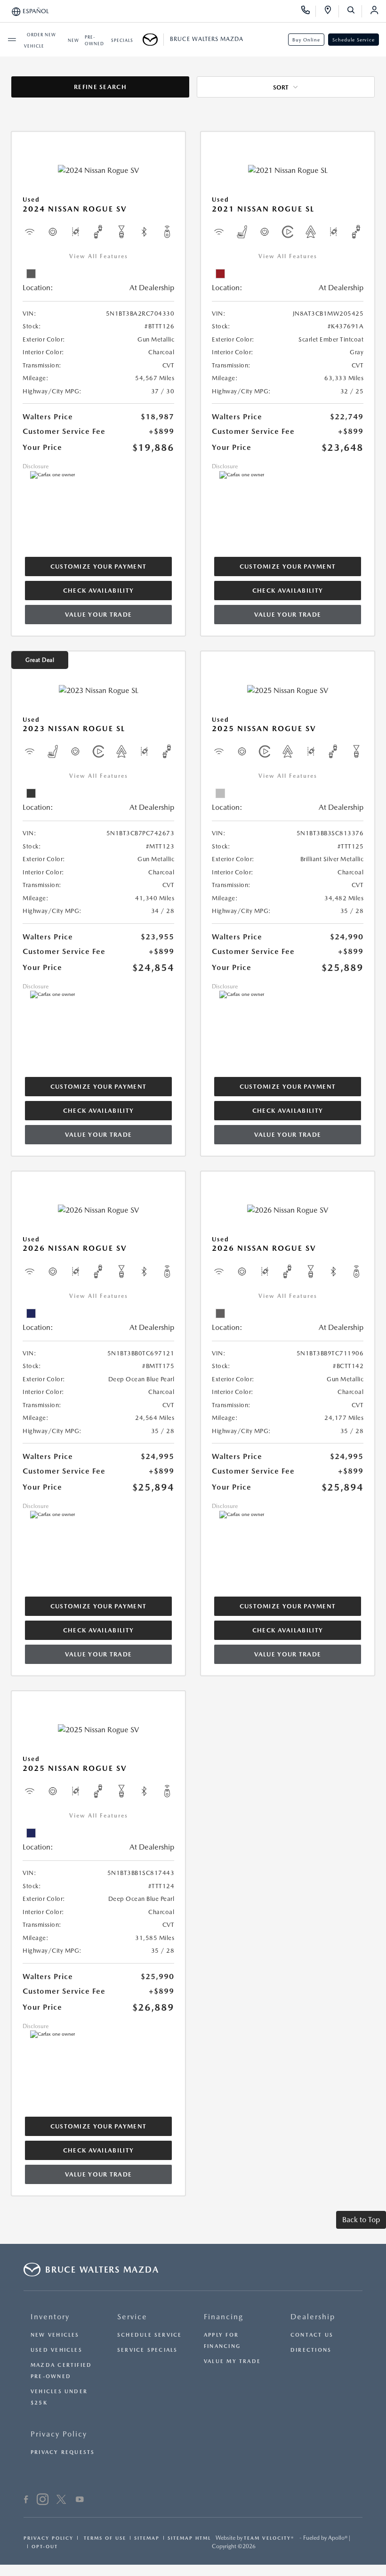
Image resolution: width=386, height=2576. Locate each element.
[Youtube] (80, 2501)
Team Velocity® (269, 2538)
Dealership (313, 2317)
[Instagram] (43, 2501)
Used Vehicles (56, 2350)
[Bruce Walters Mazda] (153, 40)
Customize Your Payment (99, 567)
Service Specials (148, 2350)
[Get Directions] (331, 11)
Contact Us (312, 2335)
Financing (224, 2317)
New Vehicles (55, 2335)
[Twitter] (61, 2501)
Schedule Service (354, 40)
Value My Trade (232, 2361)
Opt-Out (45, 2546)
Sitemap (147, 2538)
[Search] (354, 11)
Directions (311, 2350)
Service (132, 2317)
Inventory (50, 2317)
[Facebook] (26, 2501)
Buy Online (306, 40)
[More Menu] (12, 40)
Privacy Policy (59, 2434)
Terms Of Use (104, 2538)
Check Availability (98, 591)
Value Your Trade (99, 615)
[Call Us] (309, 11)
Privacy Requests (63, 2452)
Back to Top (361, 2220)
